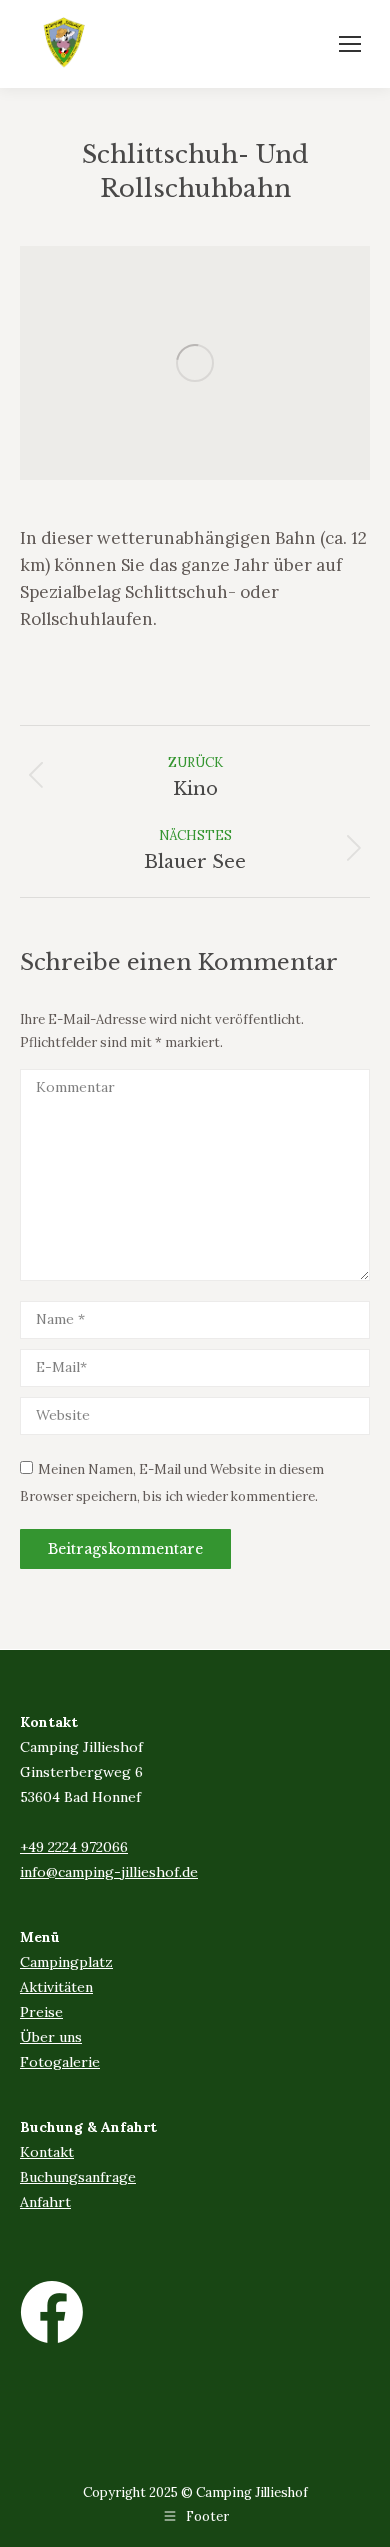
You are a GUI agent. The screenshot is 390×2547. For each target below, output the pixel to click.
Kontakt (47, 2152)
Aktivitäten (56, 1987)
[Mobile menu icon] (350, 44)
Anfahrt (45, 2202)
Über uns (51, 2037)
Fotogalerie (60, 2062)
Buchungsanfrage (78, 2177)
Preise (41, 2012)
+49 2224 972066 (74, 1847)
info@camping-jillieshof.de (109, 1872)
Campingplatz (66, 1962)
